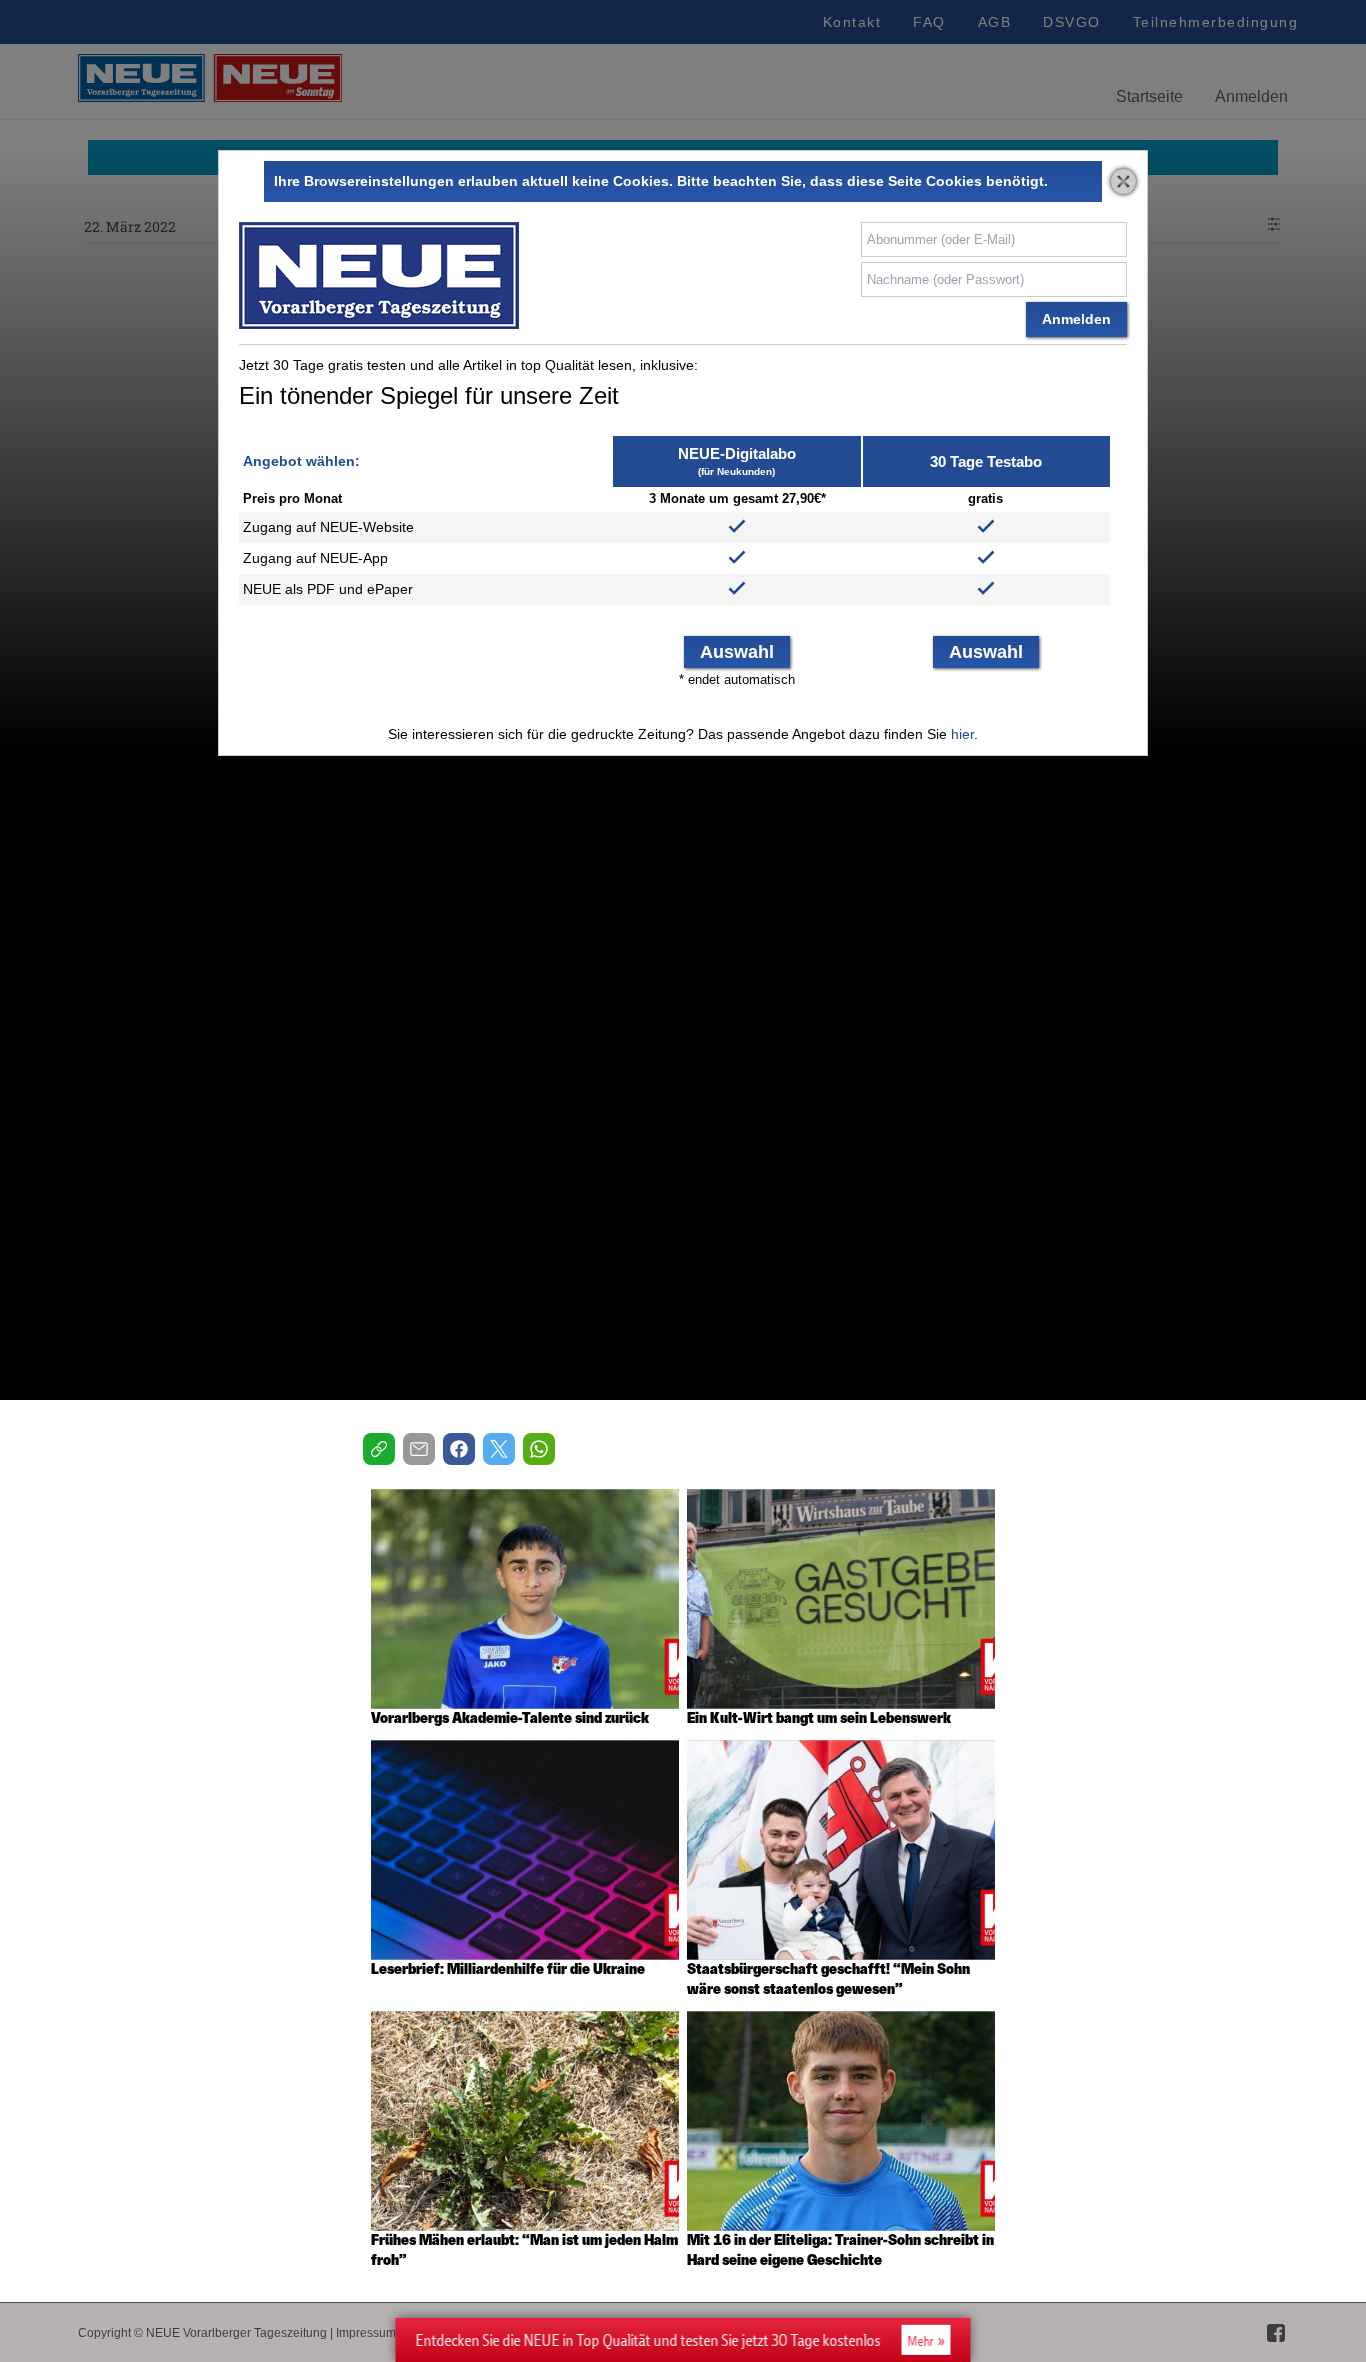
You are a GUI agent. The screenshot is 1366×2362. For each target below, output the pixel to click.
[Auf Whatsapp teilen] (539, 1449)
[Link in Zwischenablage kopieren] (379, 1449)
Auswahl (737, 652)
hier (962, 734)
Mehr (921, 2341)
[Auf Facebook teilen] (459, 1449)
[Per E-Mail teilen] (419, 1449)
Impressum (366, 2333)
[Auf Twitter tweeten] (499, 1449)
